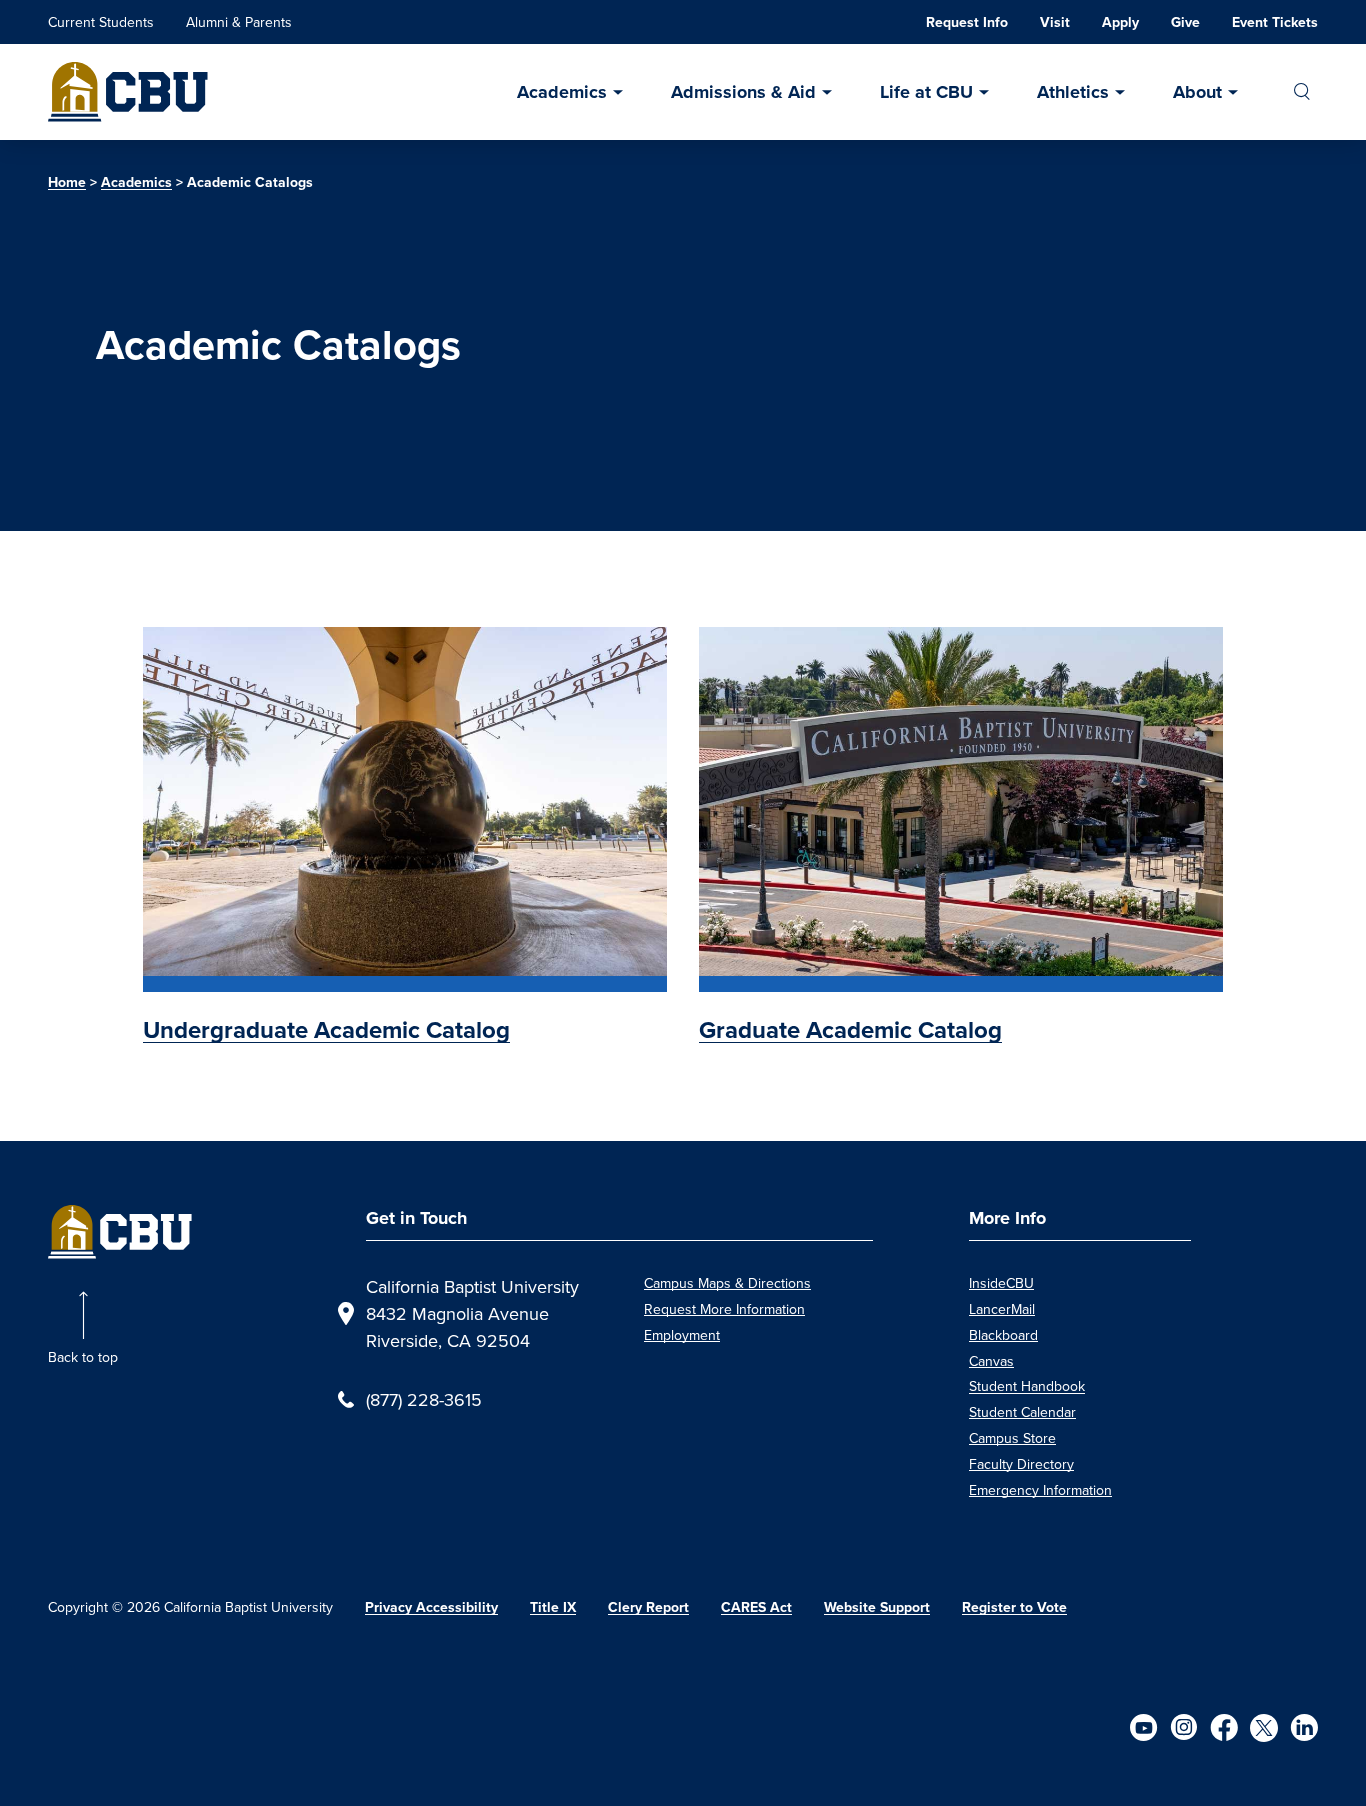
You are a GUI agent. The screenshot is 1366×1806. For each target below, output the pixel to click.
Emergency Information (1040, 1490)
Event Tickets (1275, 22)
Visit (1055, 22)
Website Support (877, 1607)
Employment (682, 1335)
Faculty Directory (1021, 1464)
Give (1185, 22)
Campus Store (1012, 1438)
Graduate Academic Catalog (850, 1030)
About (1197, 92)
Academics (562, 92)
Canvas (991, 1361)
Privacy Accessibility (431, 1607)
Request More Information (724, 1309)
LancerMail (1002, 1309)
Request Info (967, 22)
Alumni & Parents (239, 22)
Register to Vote (1014, 1607)
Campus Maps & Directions (727, 1283)
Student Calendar (1022, 1412)
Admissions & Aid (743, 92)
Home (67, 182)
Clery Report (648, 1607)
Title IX (553, 1607)
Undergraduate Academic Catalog (326, 1030)
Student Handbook (1027, 1386)
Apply (1120, 22)
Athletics (1073, 92)
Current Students (101, 22)
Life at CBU (926, 92)
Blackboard (1003, 1335)
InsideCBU (1001, 1283)
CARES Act (756, 1607)
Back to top (83, 1357)
